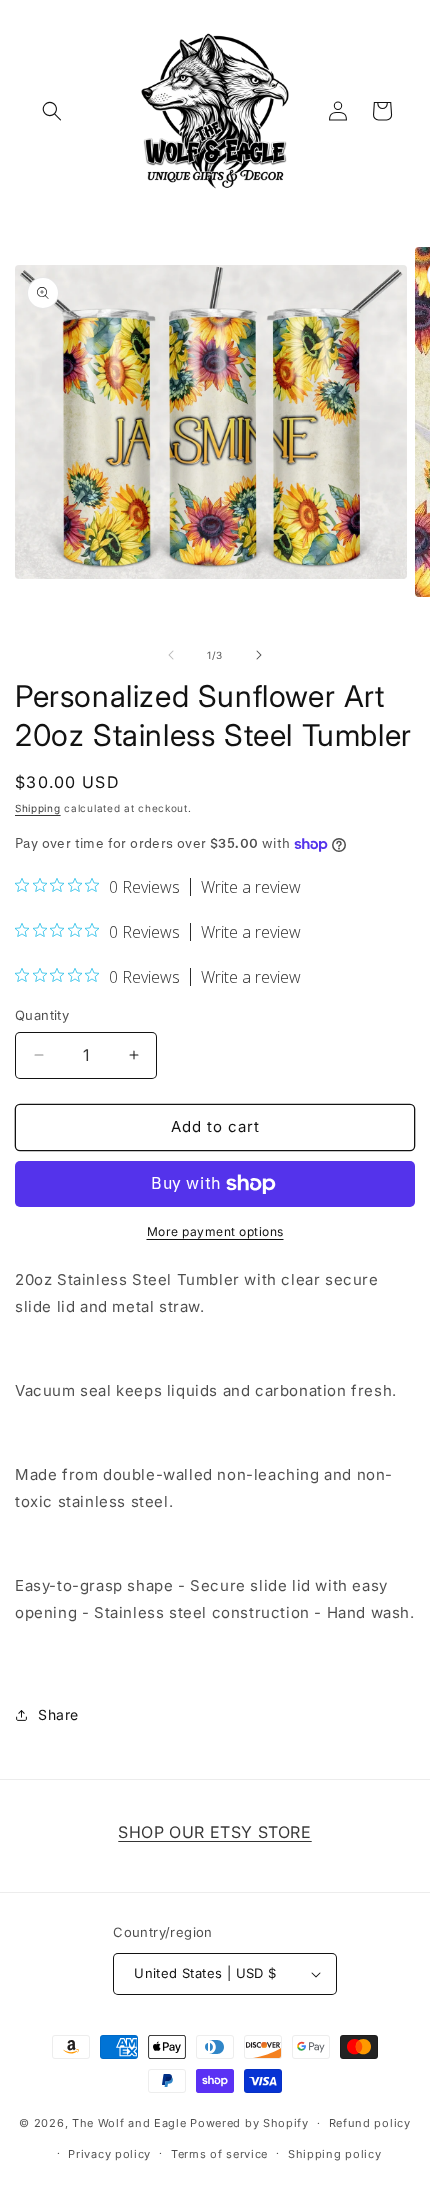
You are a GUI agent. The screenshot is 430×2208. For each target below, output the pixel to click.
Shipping (38, 808)
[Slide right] (259, 655)
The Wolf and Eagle (129, 2123)
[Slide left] (171, 655)
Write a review (251, 887)
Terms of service (219, 2154)
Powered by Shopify (249, 2123)
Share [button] (58, 1714)
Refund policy (370, 2123)
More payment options (215, 1231)
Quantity (42, 1015)
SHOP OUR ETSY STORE (214, 1832)
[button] (52, 111)
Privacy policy (109, 2154)
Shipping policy (335, 2154)
